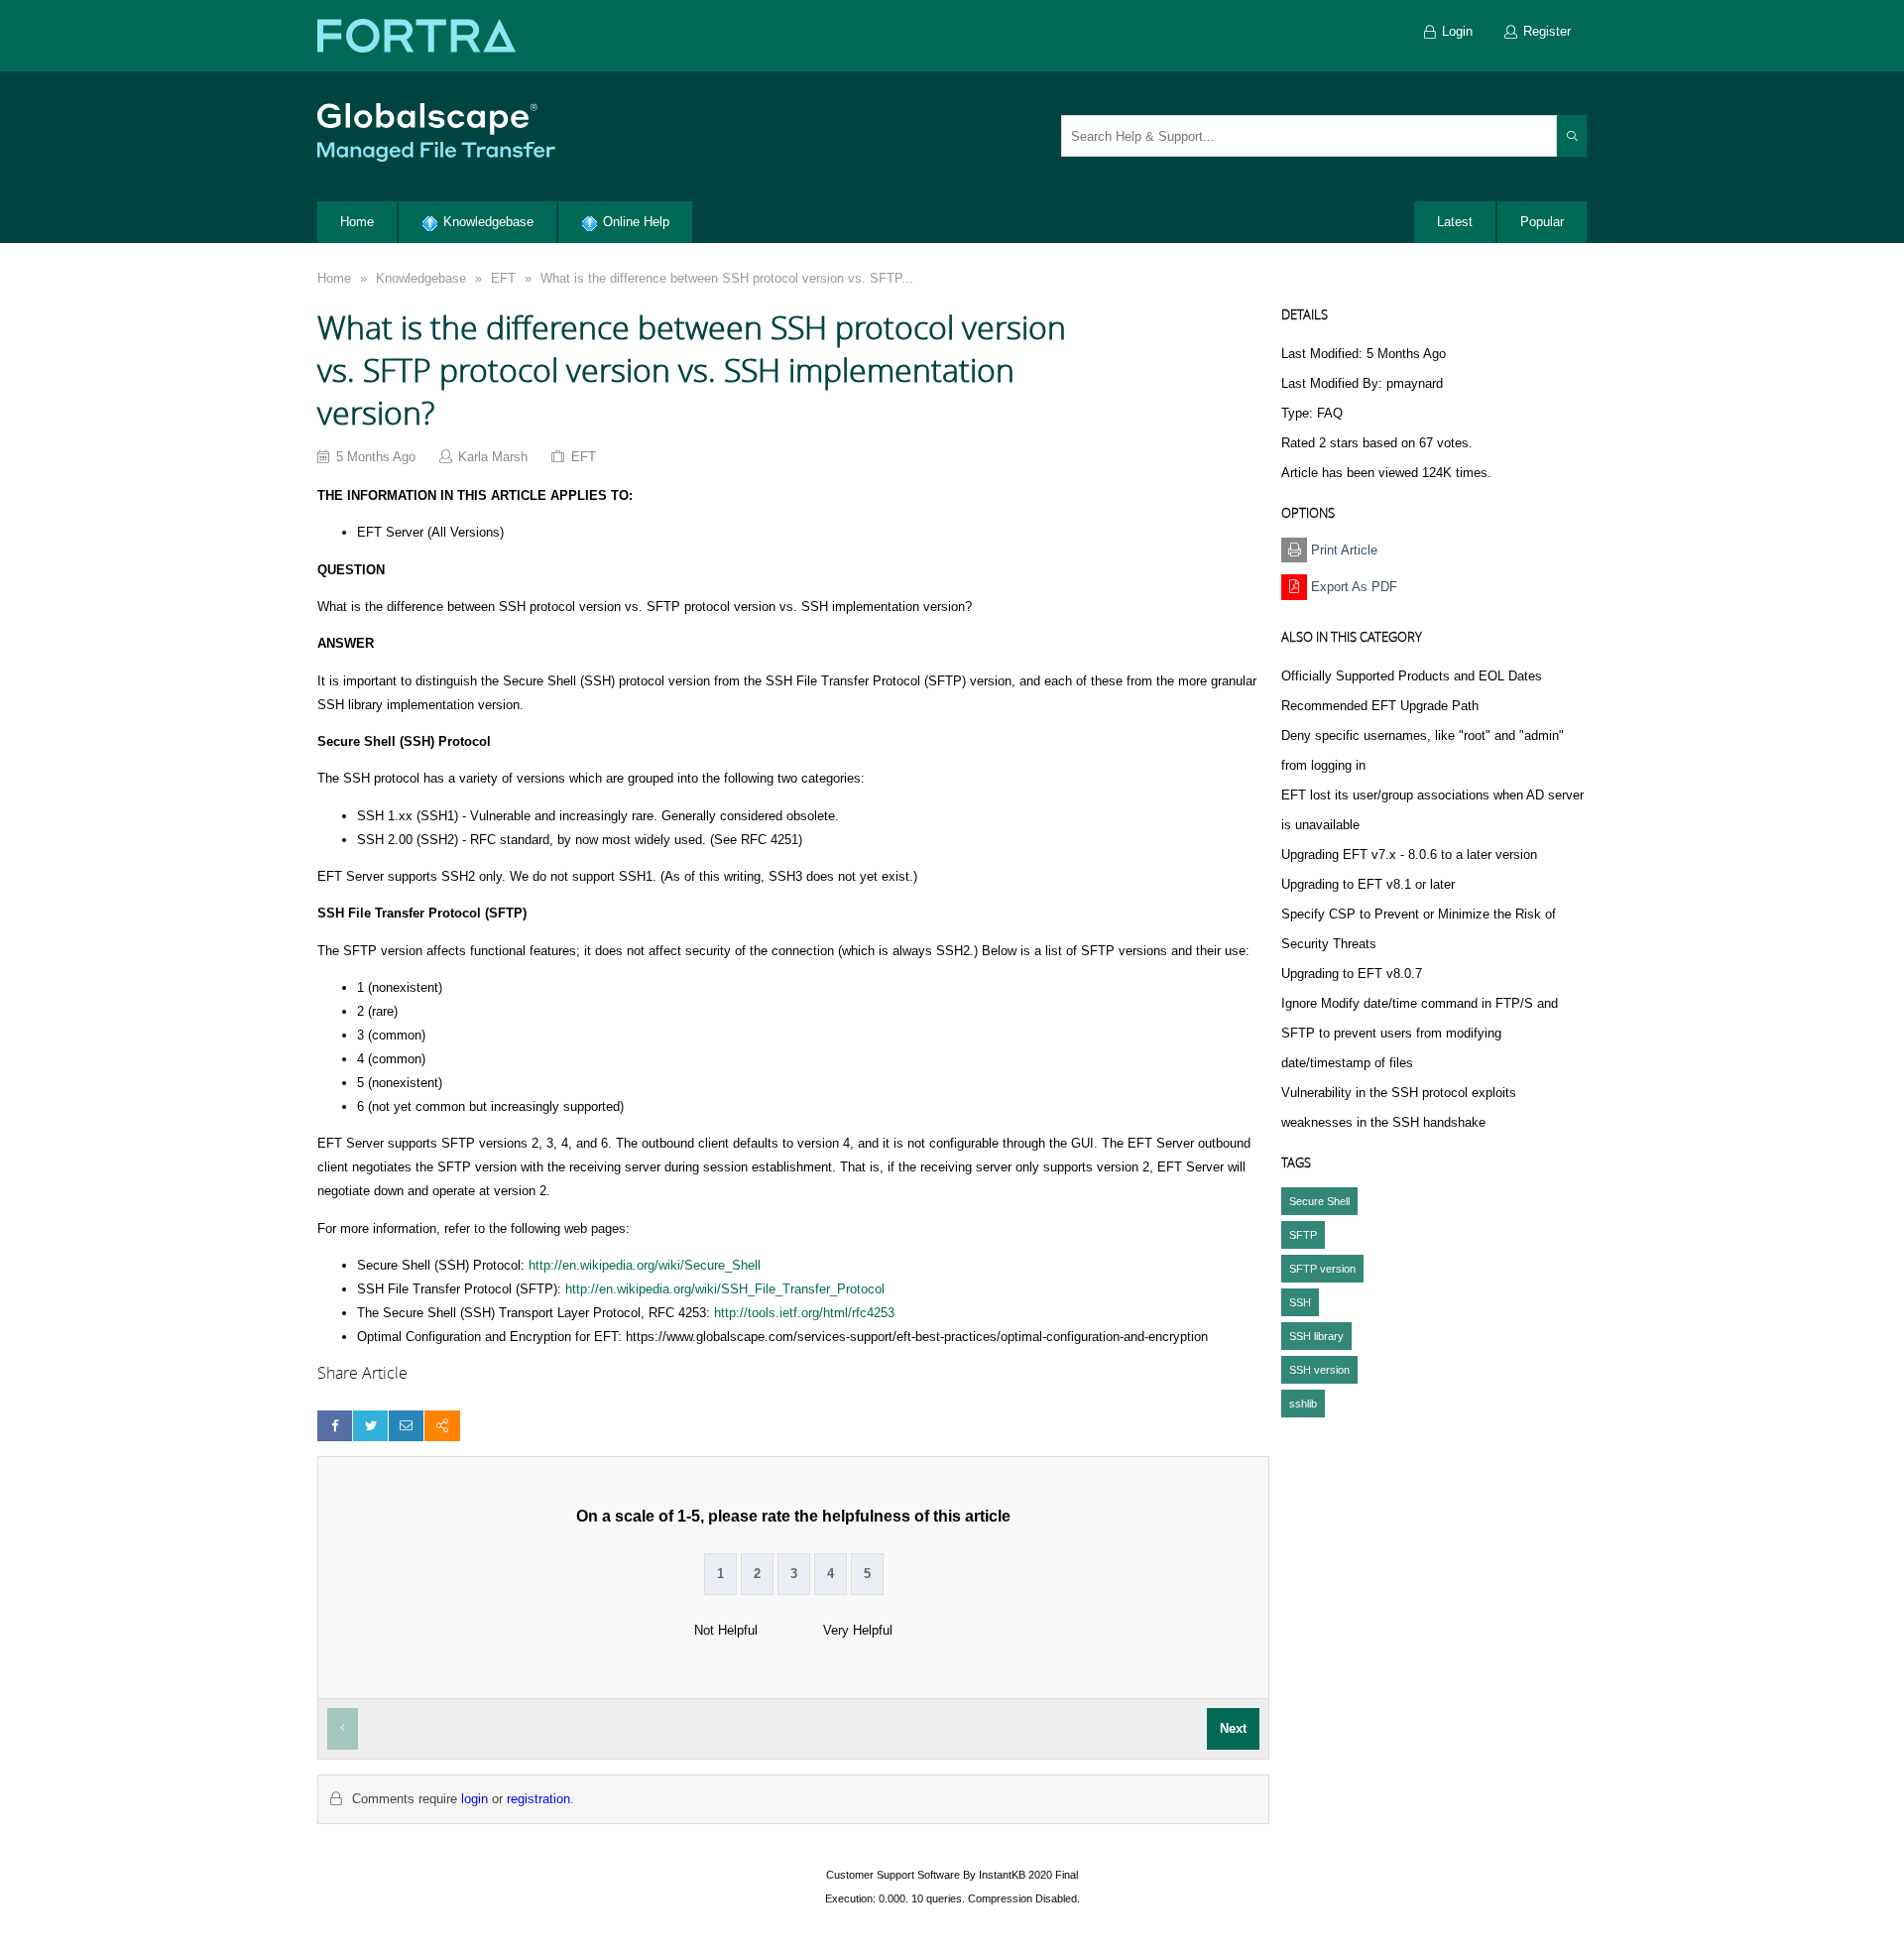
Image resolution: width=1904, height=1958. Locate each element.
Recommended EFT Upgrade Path (1380, 706)
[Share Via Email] (406, 1426)
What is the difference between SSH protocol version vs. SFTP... (727, 278)
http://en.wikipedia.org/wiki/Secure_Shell (645, 1265)
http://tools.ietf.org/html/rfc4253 (804, 1313)
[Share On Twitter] (370, 1426)
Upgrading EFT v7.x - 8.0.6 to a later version (1409, 855)
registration (538, 1799)
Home (334, 278)
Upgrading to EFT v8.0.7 (1352, 974)
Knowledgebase (421, 278)
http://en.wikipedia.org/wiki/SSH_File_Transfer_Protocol (725, 1289)
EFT (503, 278)
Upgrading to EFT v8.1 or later (1368, 884)
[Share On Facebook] (335, 1426)
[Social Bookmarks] (442, 1426)
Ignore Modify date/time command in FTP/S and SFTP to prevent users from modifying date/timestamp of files (1420, 1033)
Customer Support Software (893, 1875)
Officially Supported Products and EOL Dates (1412, 676)
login (475, 1799)
